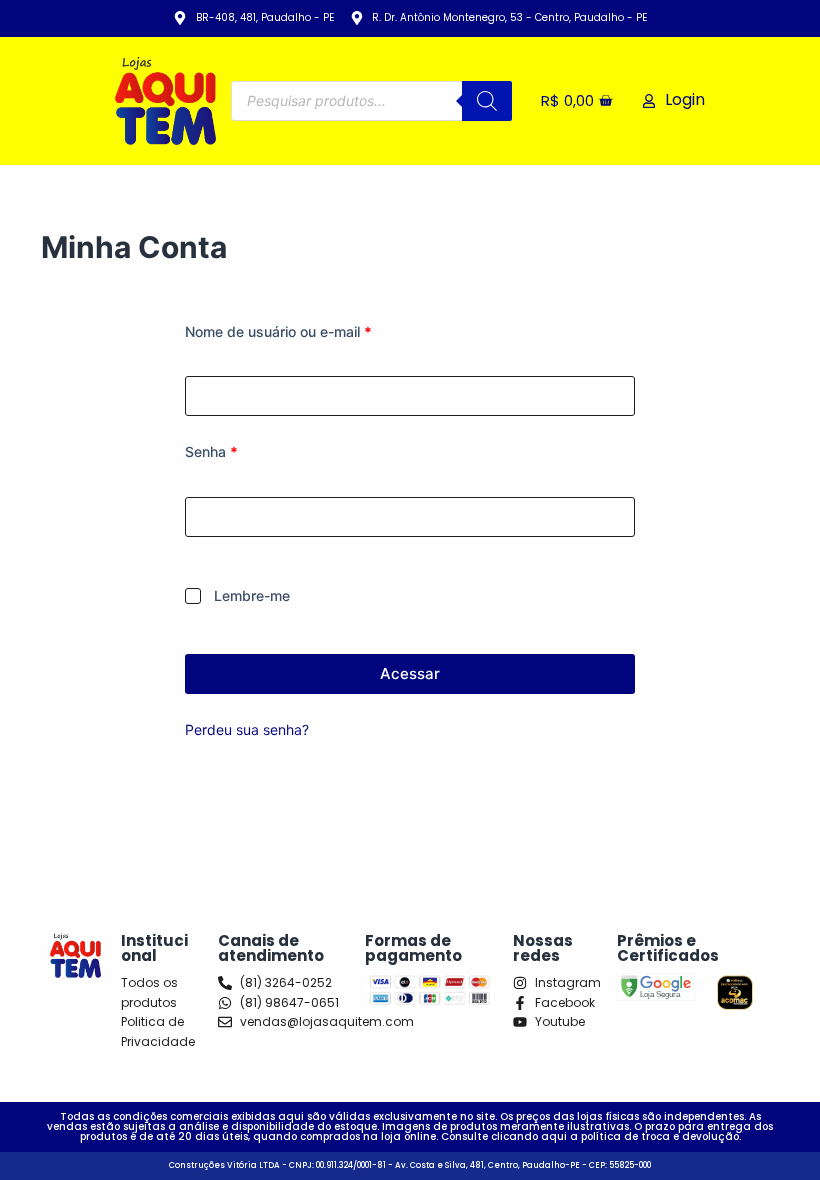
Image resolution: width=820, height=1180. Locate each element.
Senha (248, 450)
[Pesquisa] (487, 101)
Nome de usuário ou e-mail (315, 330)
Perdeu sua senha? (247, 729)
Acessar (410, 673)
